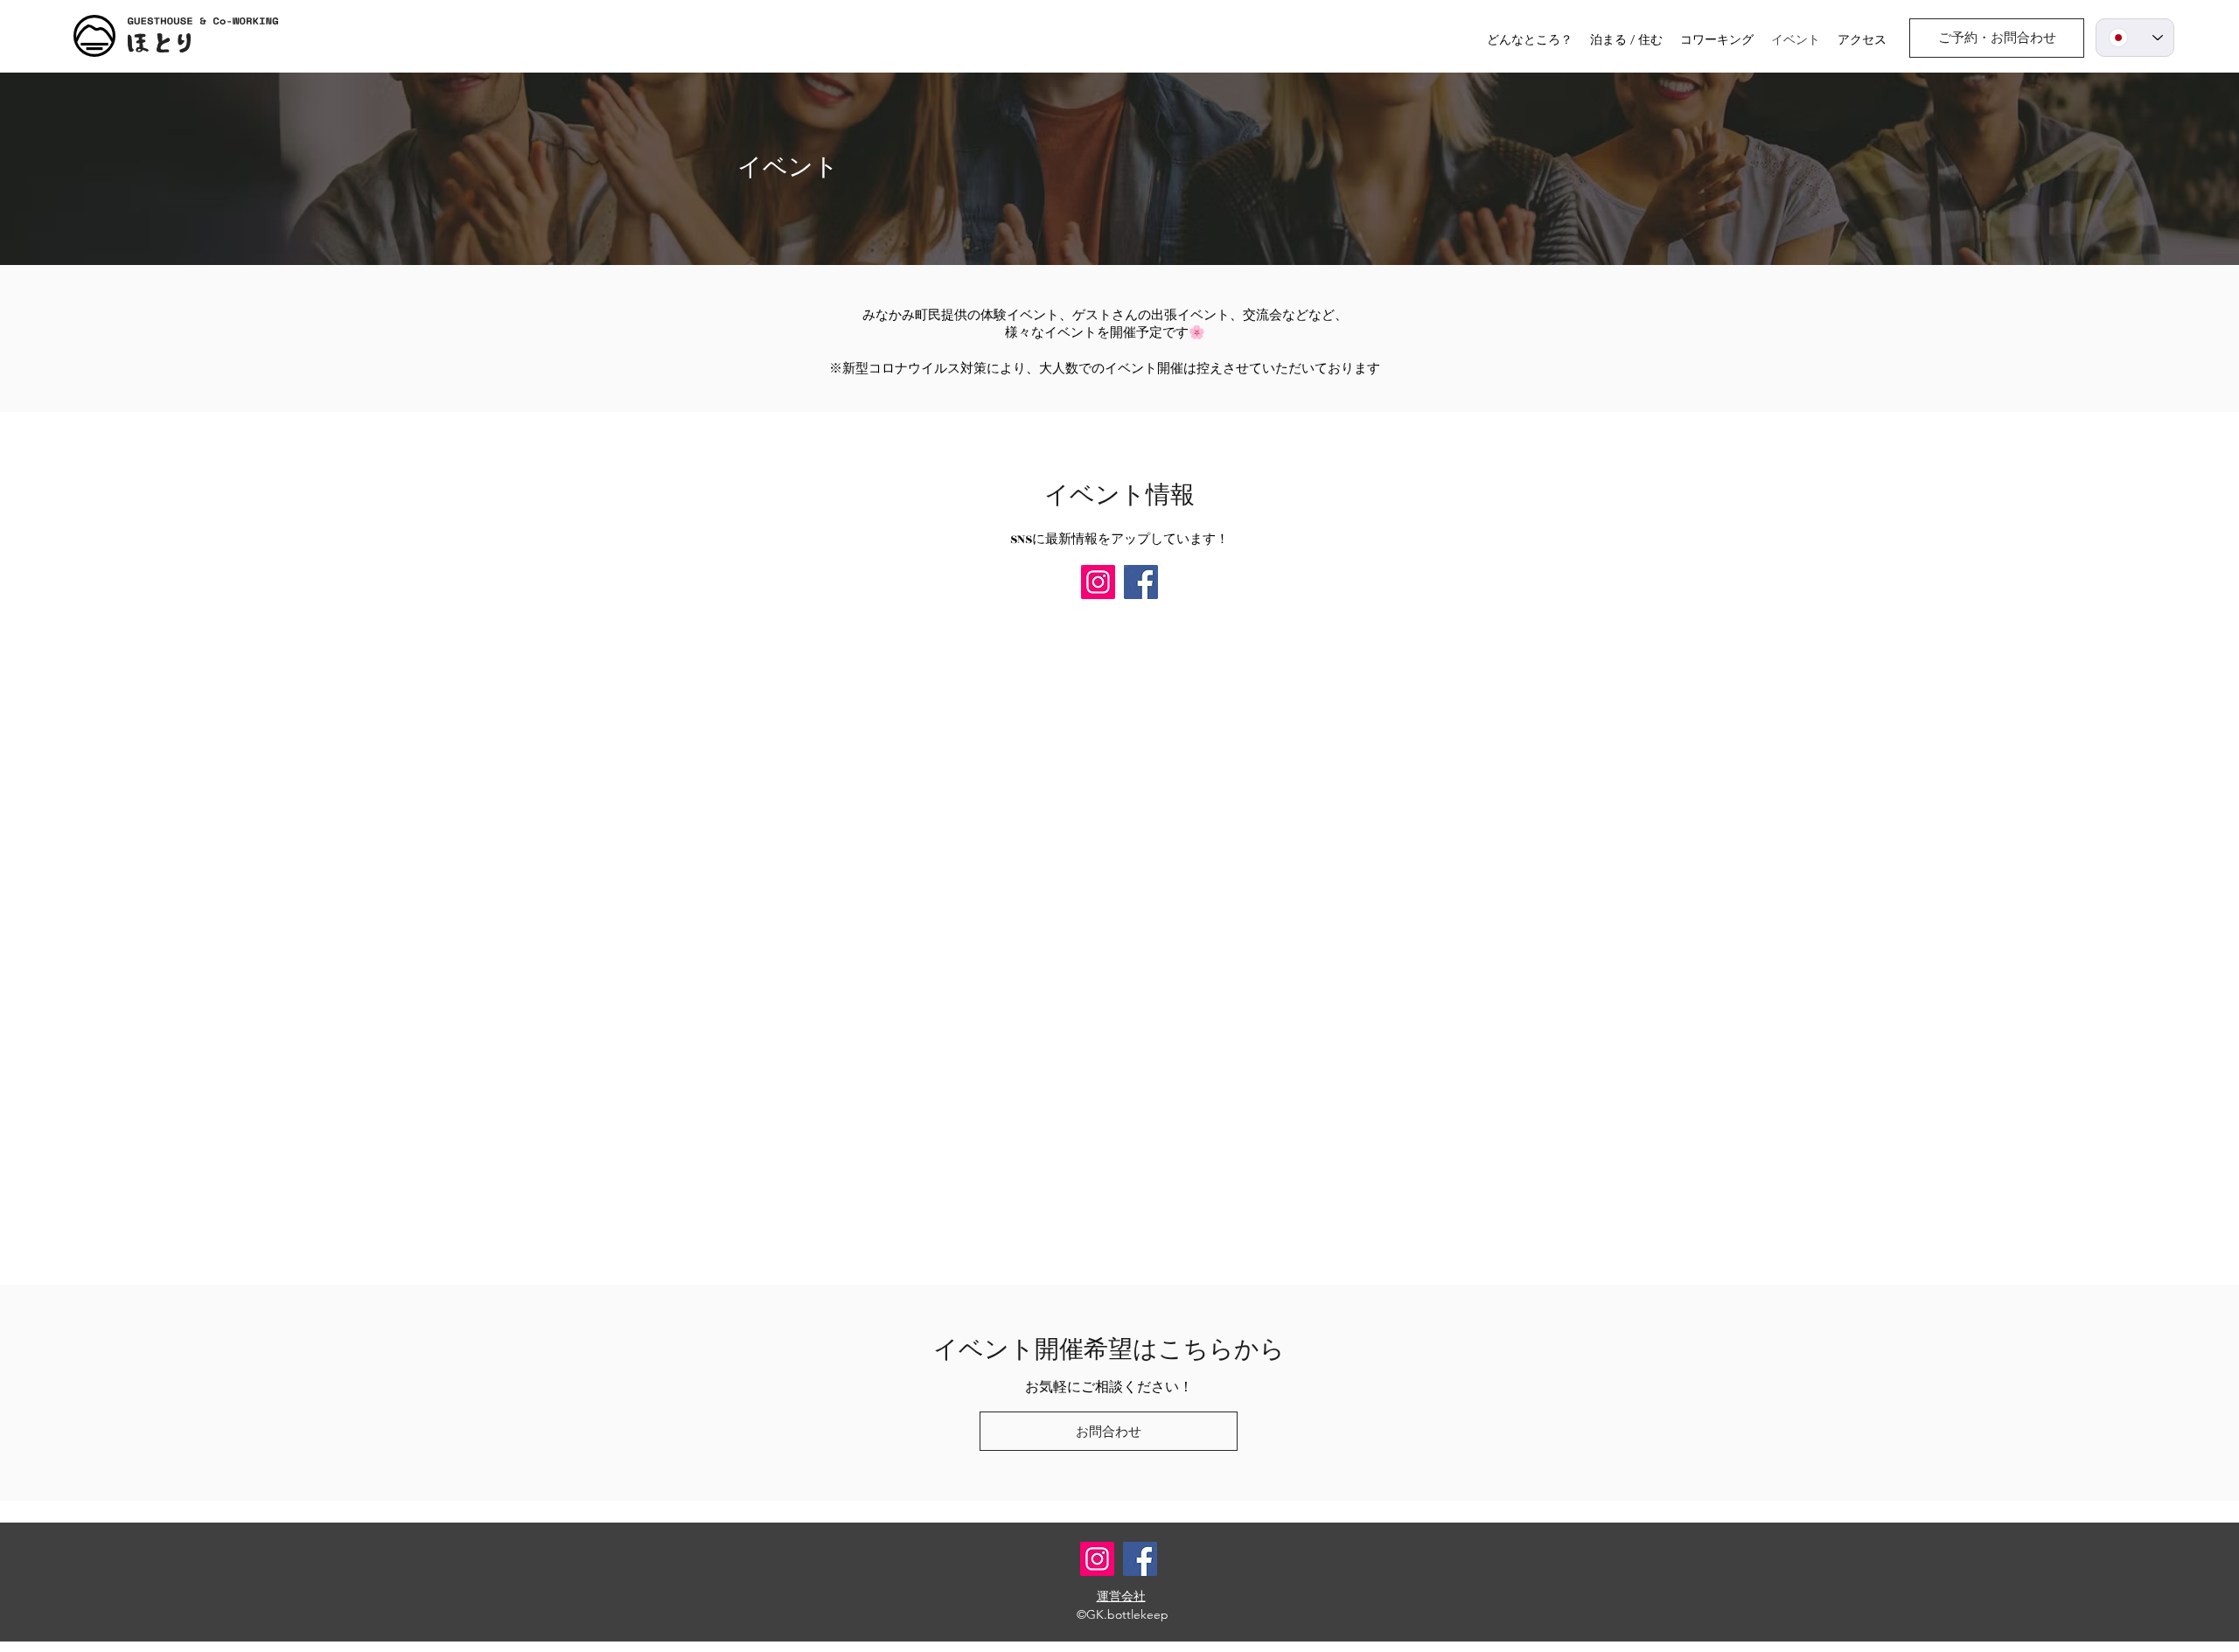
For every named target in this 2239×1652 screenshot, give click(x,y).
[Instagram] (1098, 582)
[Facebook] (1141, 582)
